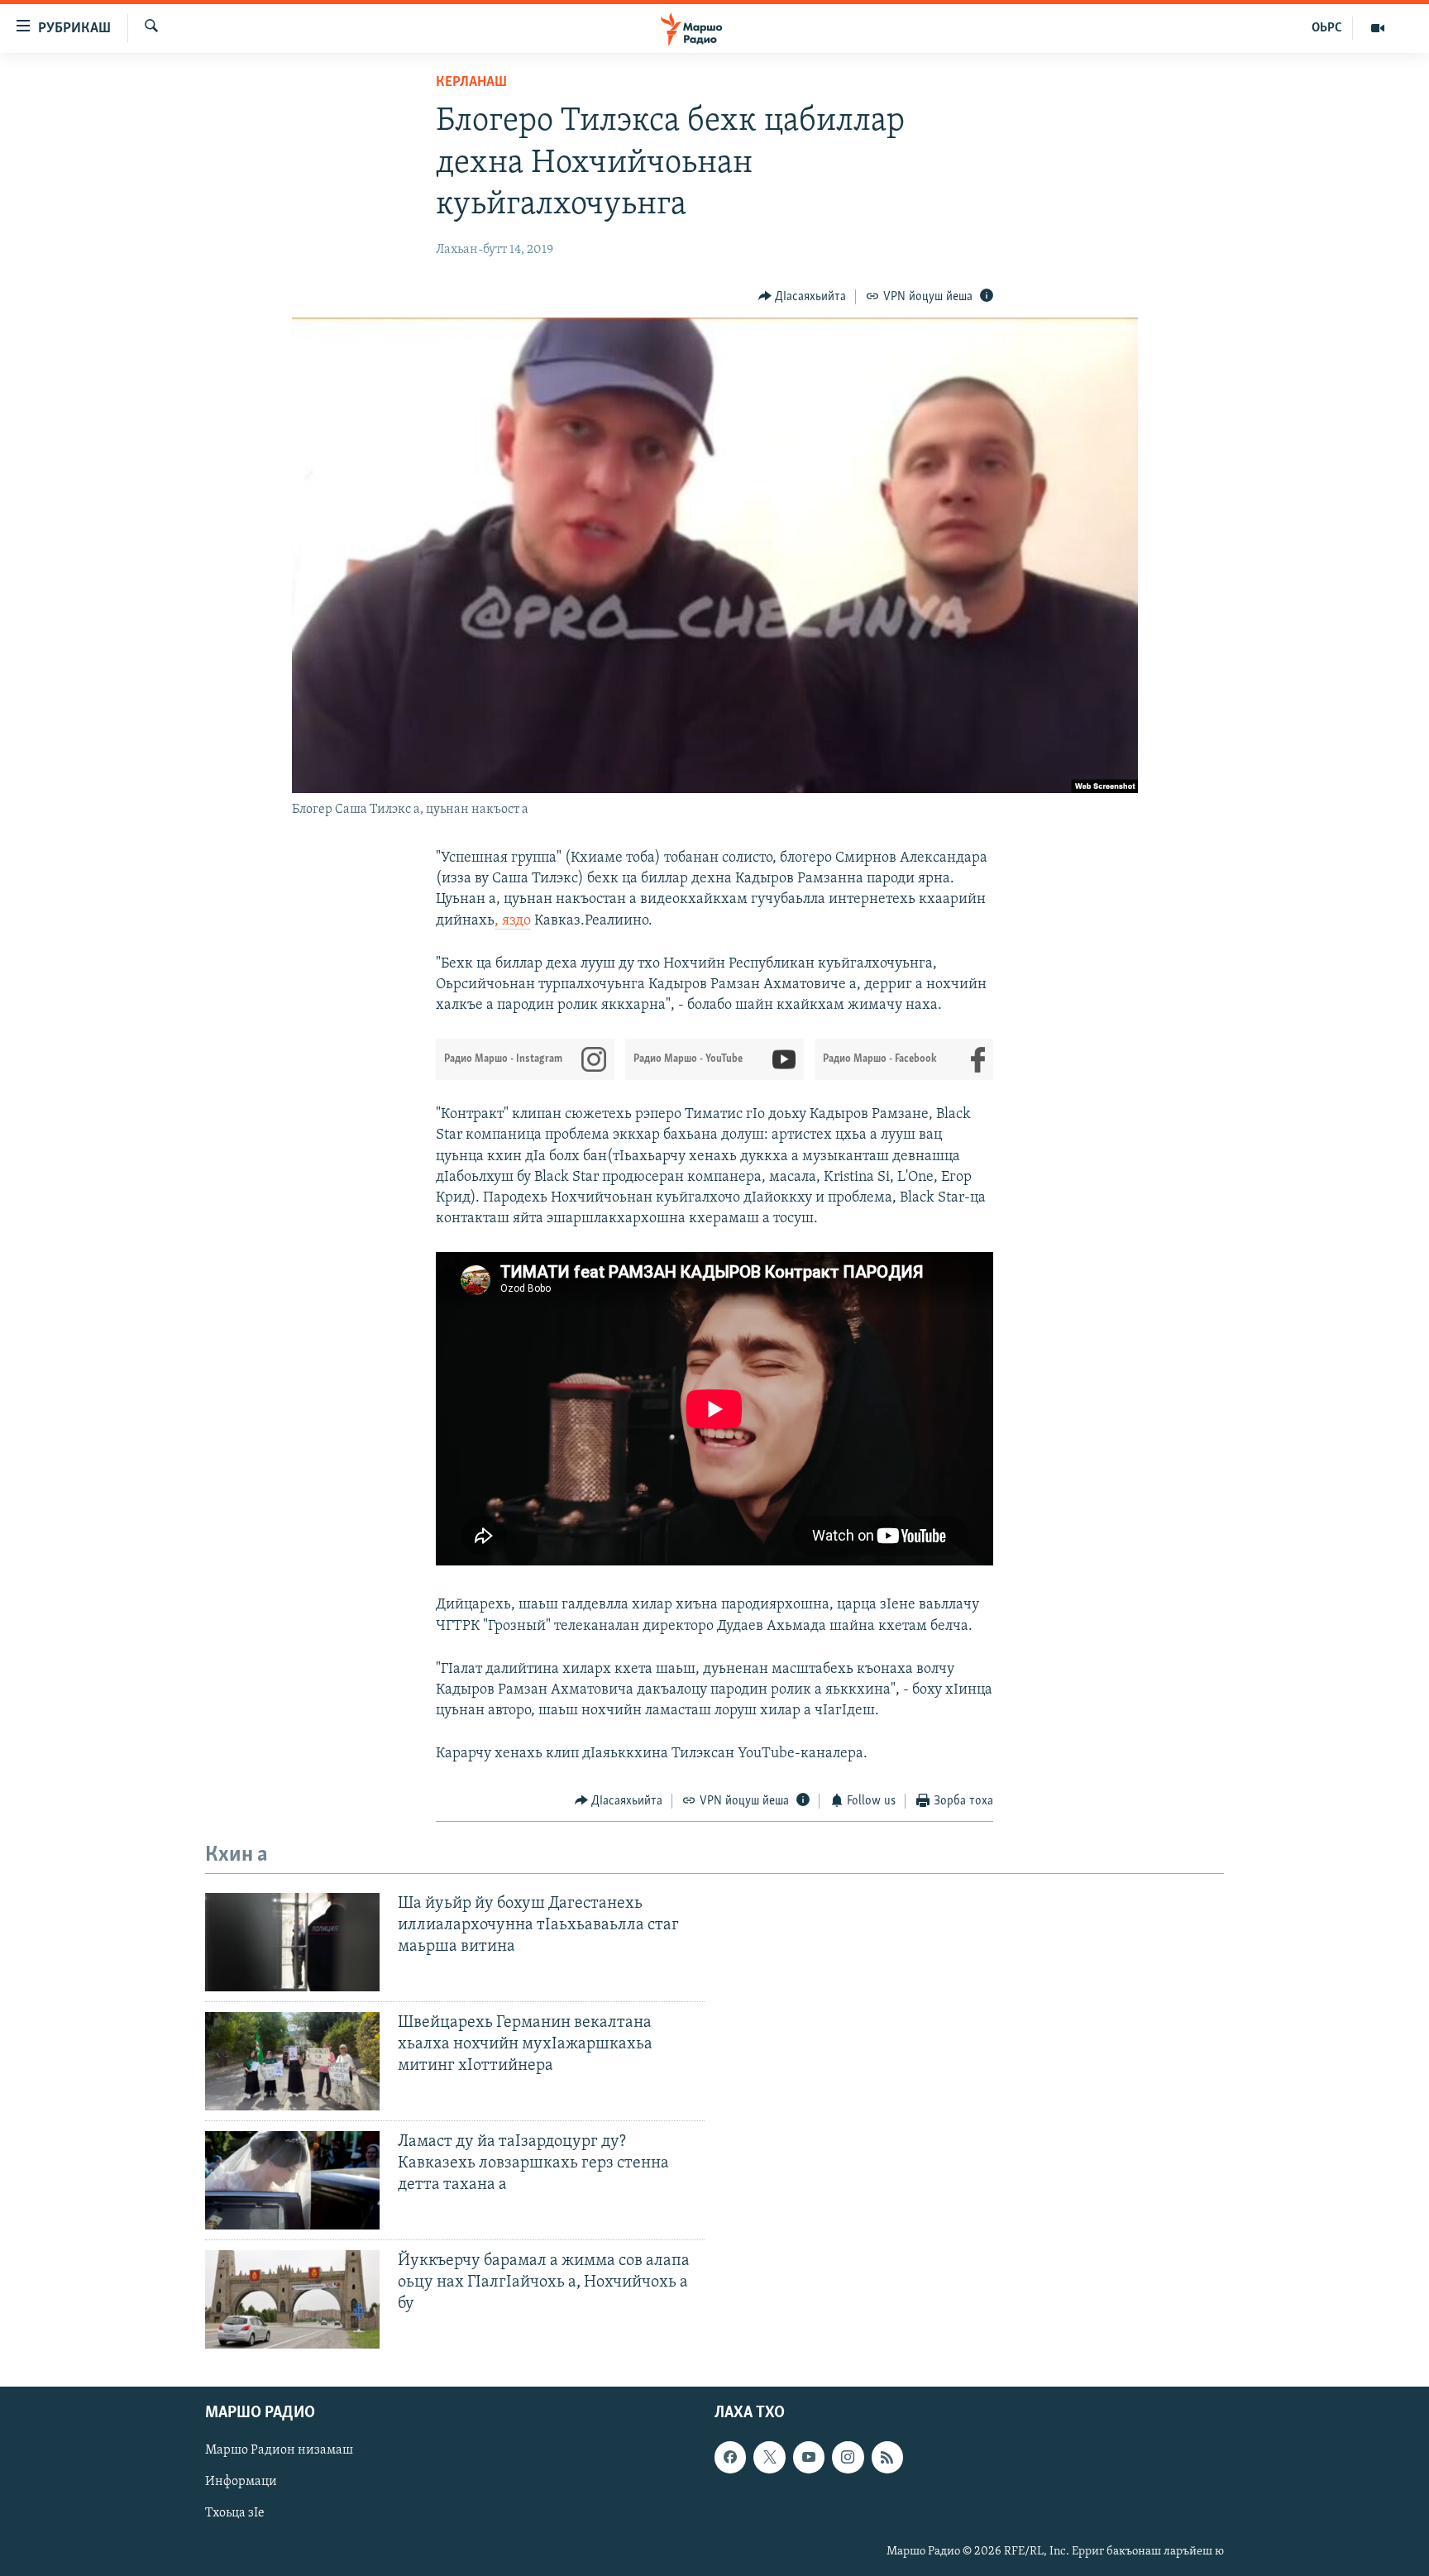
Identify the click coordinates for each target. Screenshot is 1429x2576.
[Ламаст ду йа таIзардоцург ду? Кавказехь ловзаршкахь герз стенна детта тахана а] (292, 2180)
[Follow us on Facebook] (730, 2457)
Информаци (241, 2482)
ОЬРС (1327, 28)
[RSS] (887, 2457)
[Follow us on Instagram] (848, 2457)
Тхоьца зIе (235, 2513)
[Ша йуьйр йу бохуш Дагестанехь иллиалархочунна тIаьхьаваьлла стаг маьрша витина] (292, 1942)
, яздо (513, 921)
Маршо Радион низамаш (279, 2450)
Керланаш (471, 83)
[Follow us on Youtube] (809, 2457)
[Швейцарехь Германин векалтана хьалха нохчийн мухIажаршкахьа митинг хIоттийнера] (292, 2061)
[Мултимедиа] (1378, 28)
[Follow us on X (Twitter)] (769, 2457)
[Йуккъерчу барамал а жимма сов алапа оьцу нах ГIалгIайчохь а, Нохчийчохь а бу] (292, 2299)
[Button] (803, 297)
